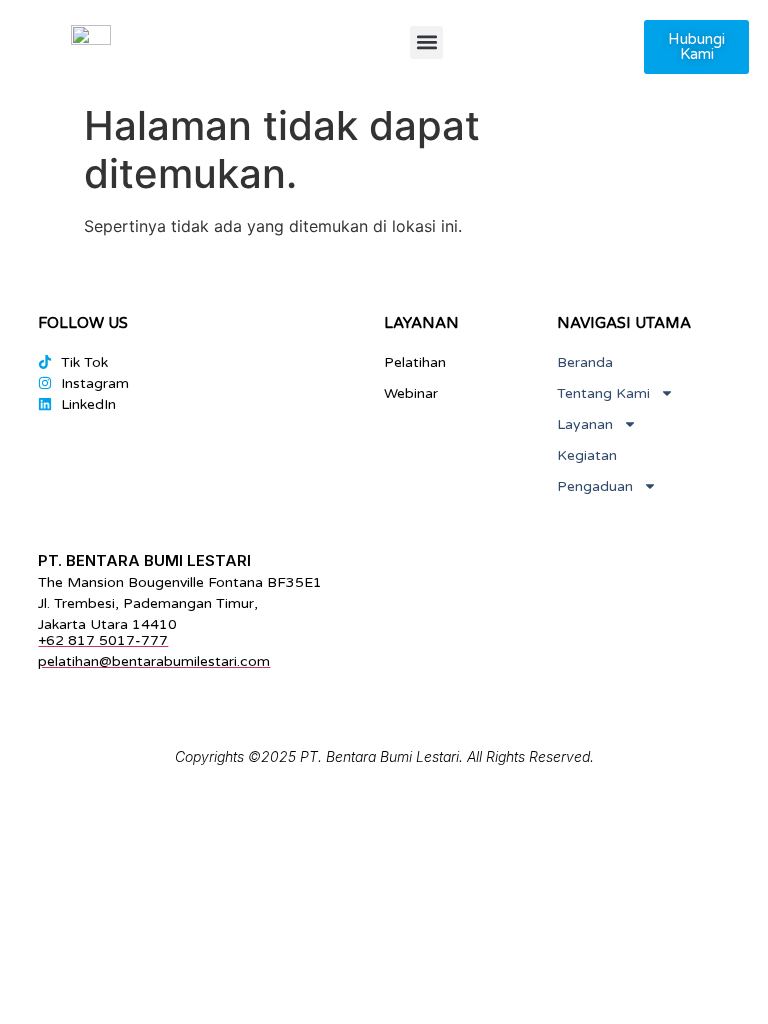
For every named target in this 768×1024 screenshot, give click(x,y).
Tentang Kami (603, 393)
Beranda (585, 362)
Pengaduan (595, 486)
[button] (426, 42)
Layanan (585, 424)
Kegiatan (587, 455)
